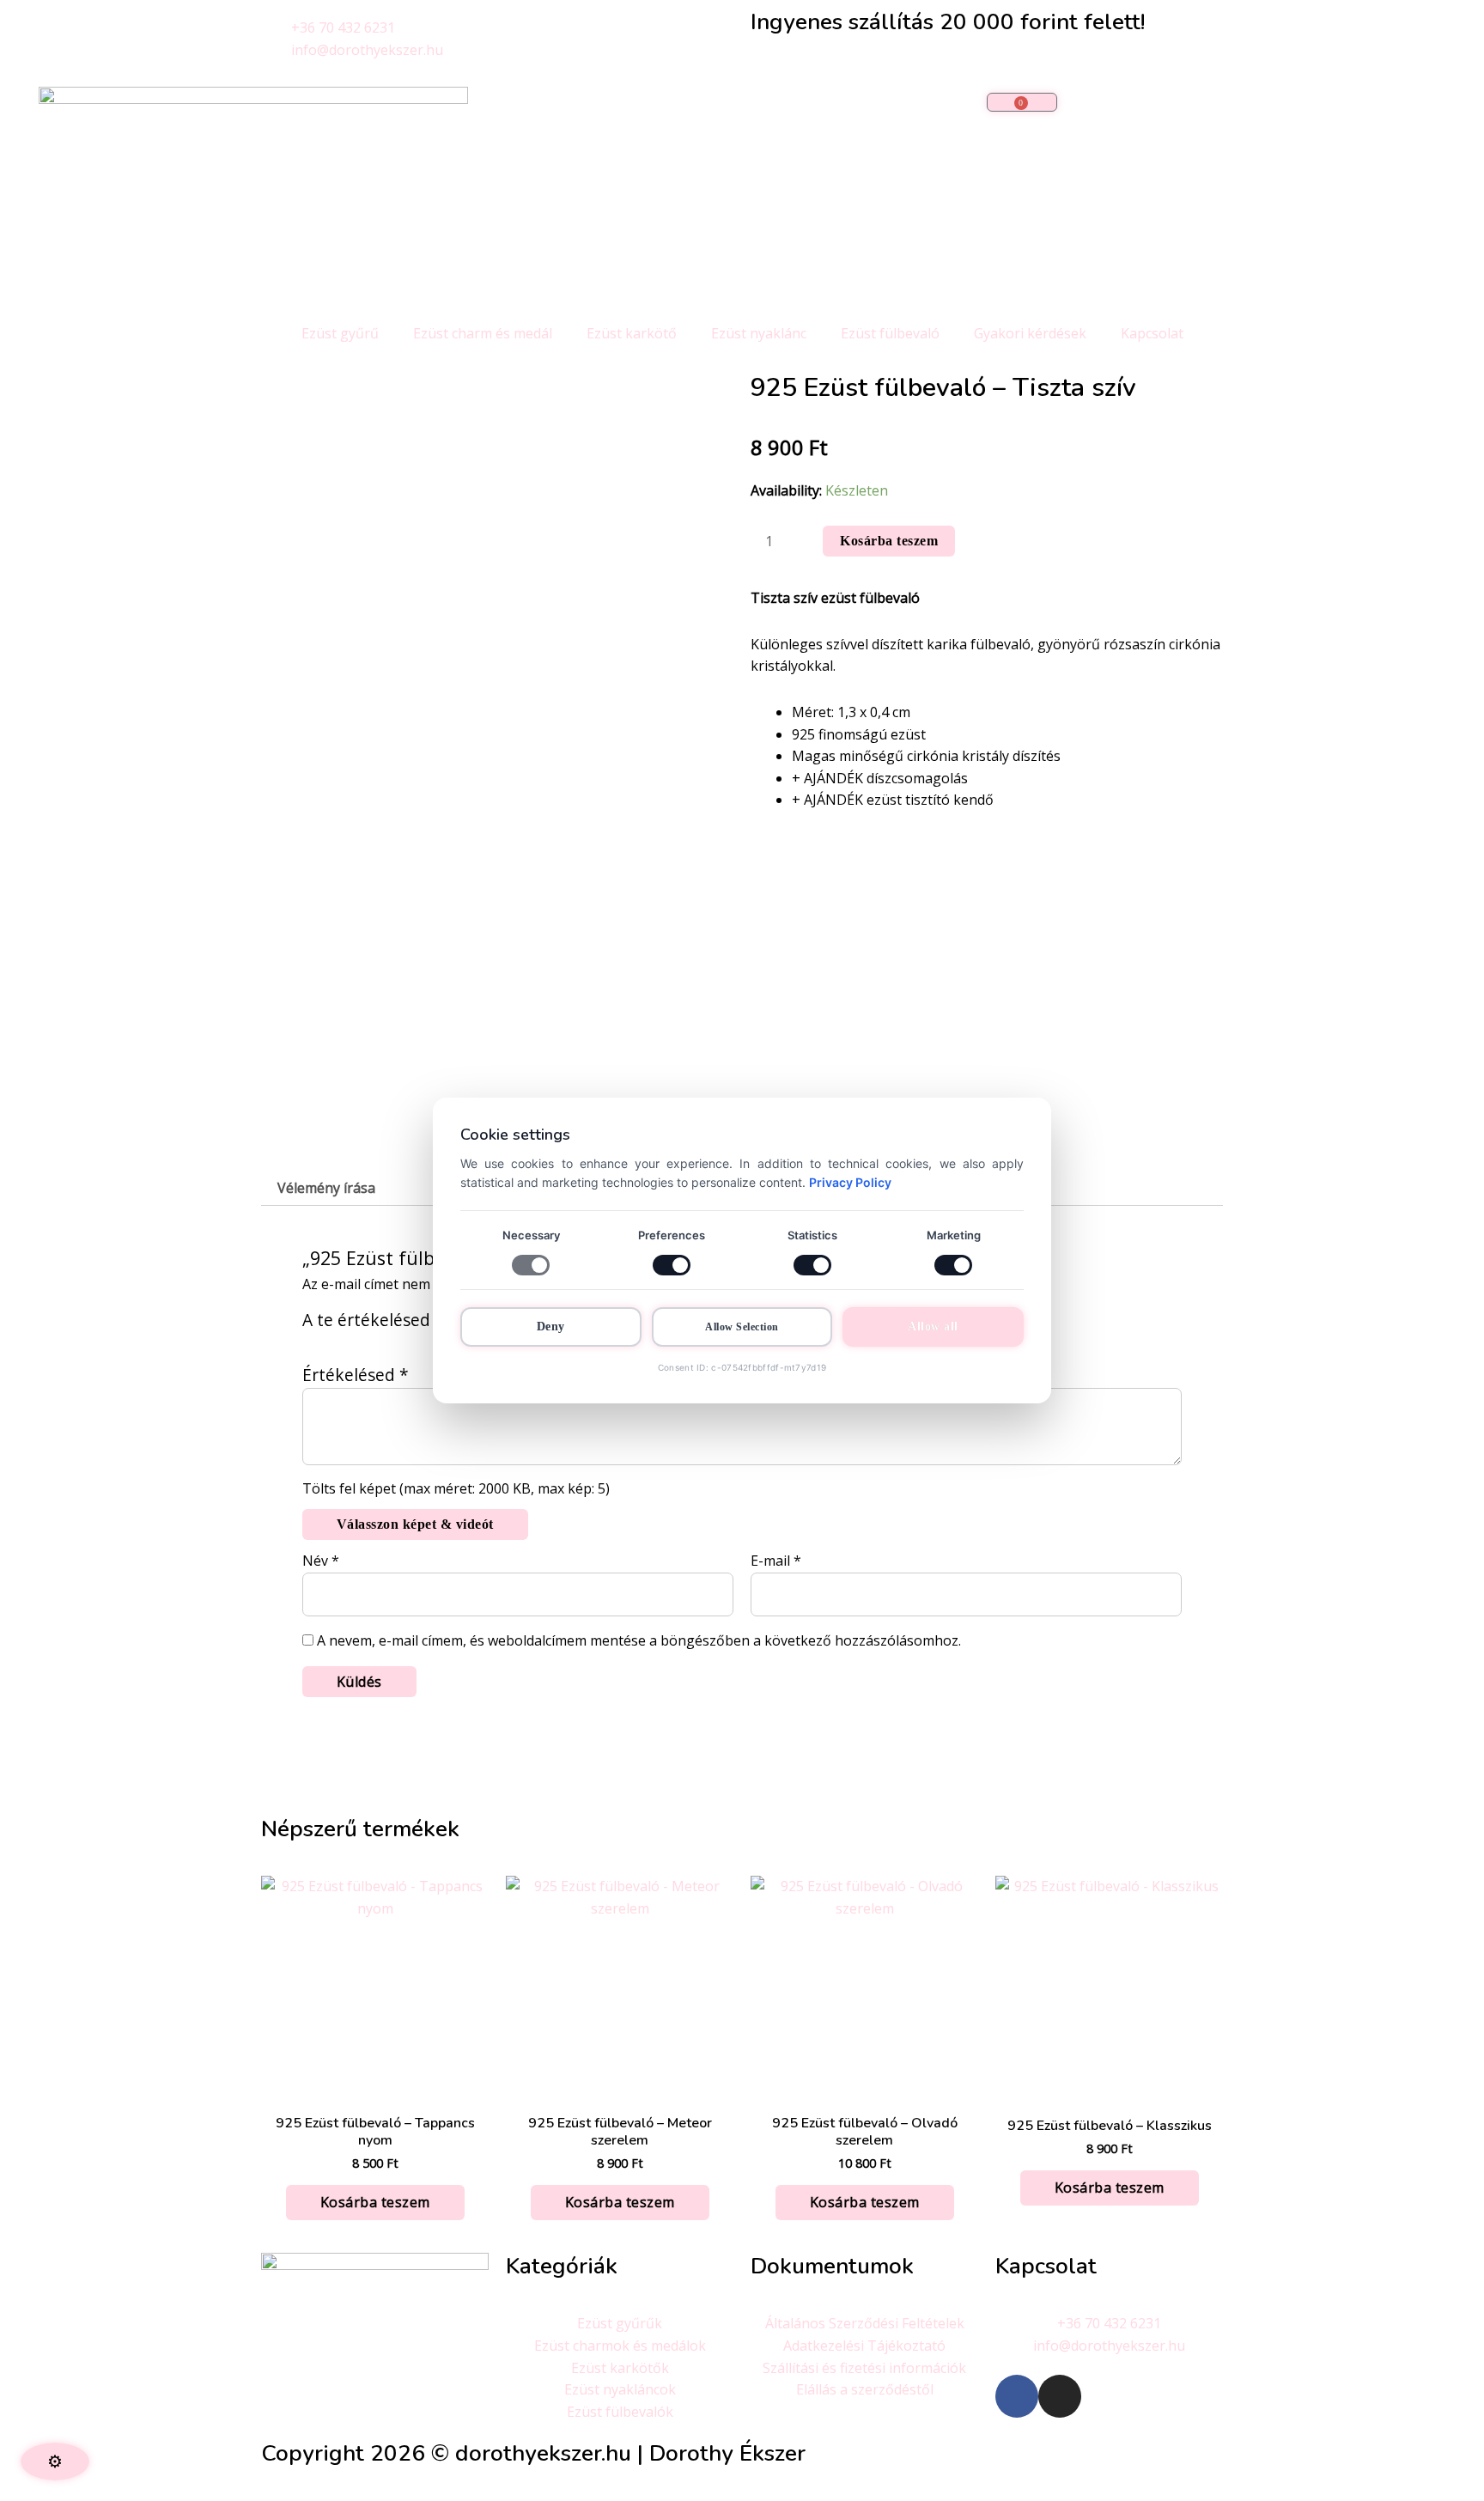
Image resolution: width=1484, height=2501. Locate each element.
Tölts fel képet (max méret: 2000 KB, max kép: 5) (456, 1488)
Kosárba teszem (889, 541)
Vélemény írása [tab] (326, 1188)
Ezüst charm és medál (483, 333)
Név (321, 1561)
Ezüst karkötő (632, 333)
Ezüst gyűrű (340, 333)
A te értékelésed (373, 1320)
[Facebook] (1017, 2396)
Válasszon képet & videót (415, 1524)
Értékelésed (356, 1375)
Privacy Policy (850, 1182)
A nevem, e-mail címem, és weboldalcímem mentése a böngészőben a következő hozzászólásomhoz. (639, 1640)
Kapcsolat (1152, 333)
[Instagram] (1060, 2396)
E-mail (776, 1561)
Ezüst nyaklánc (759, 333)
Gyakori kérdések (1030, 333)
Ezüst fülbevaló (890, 333)
